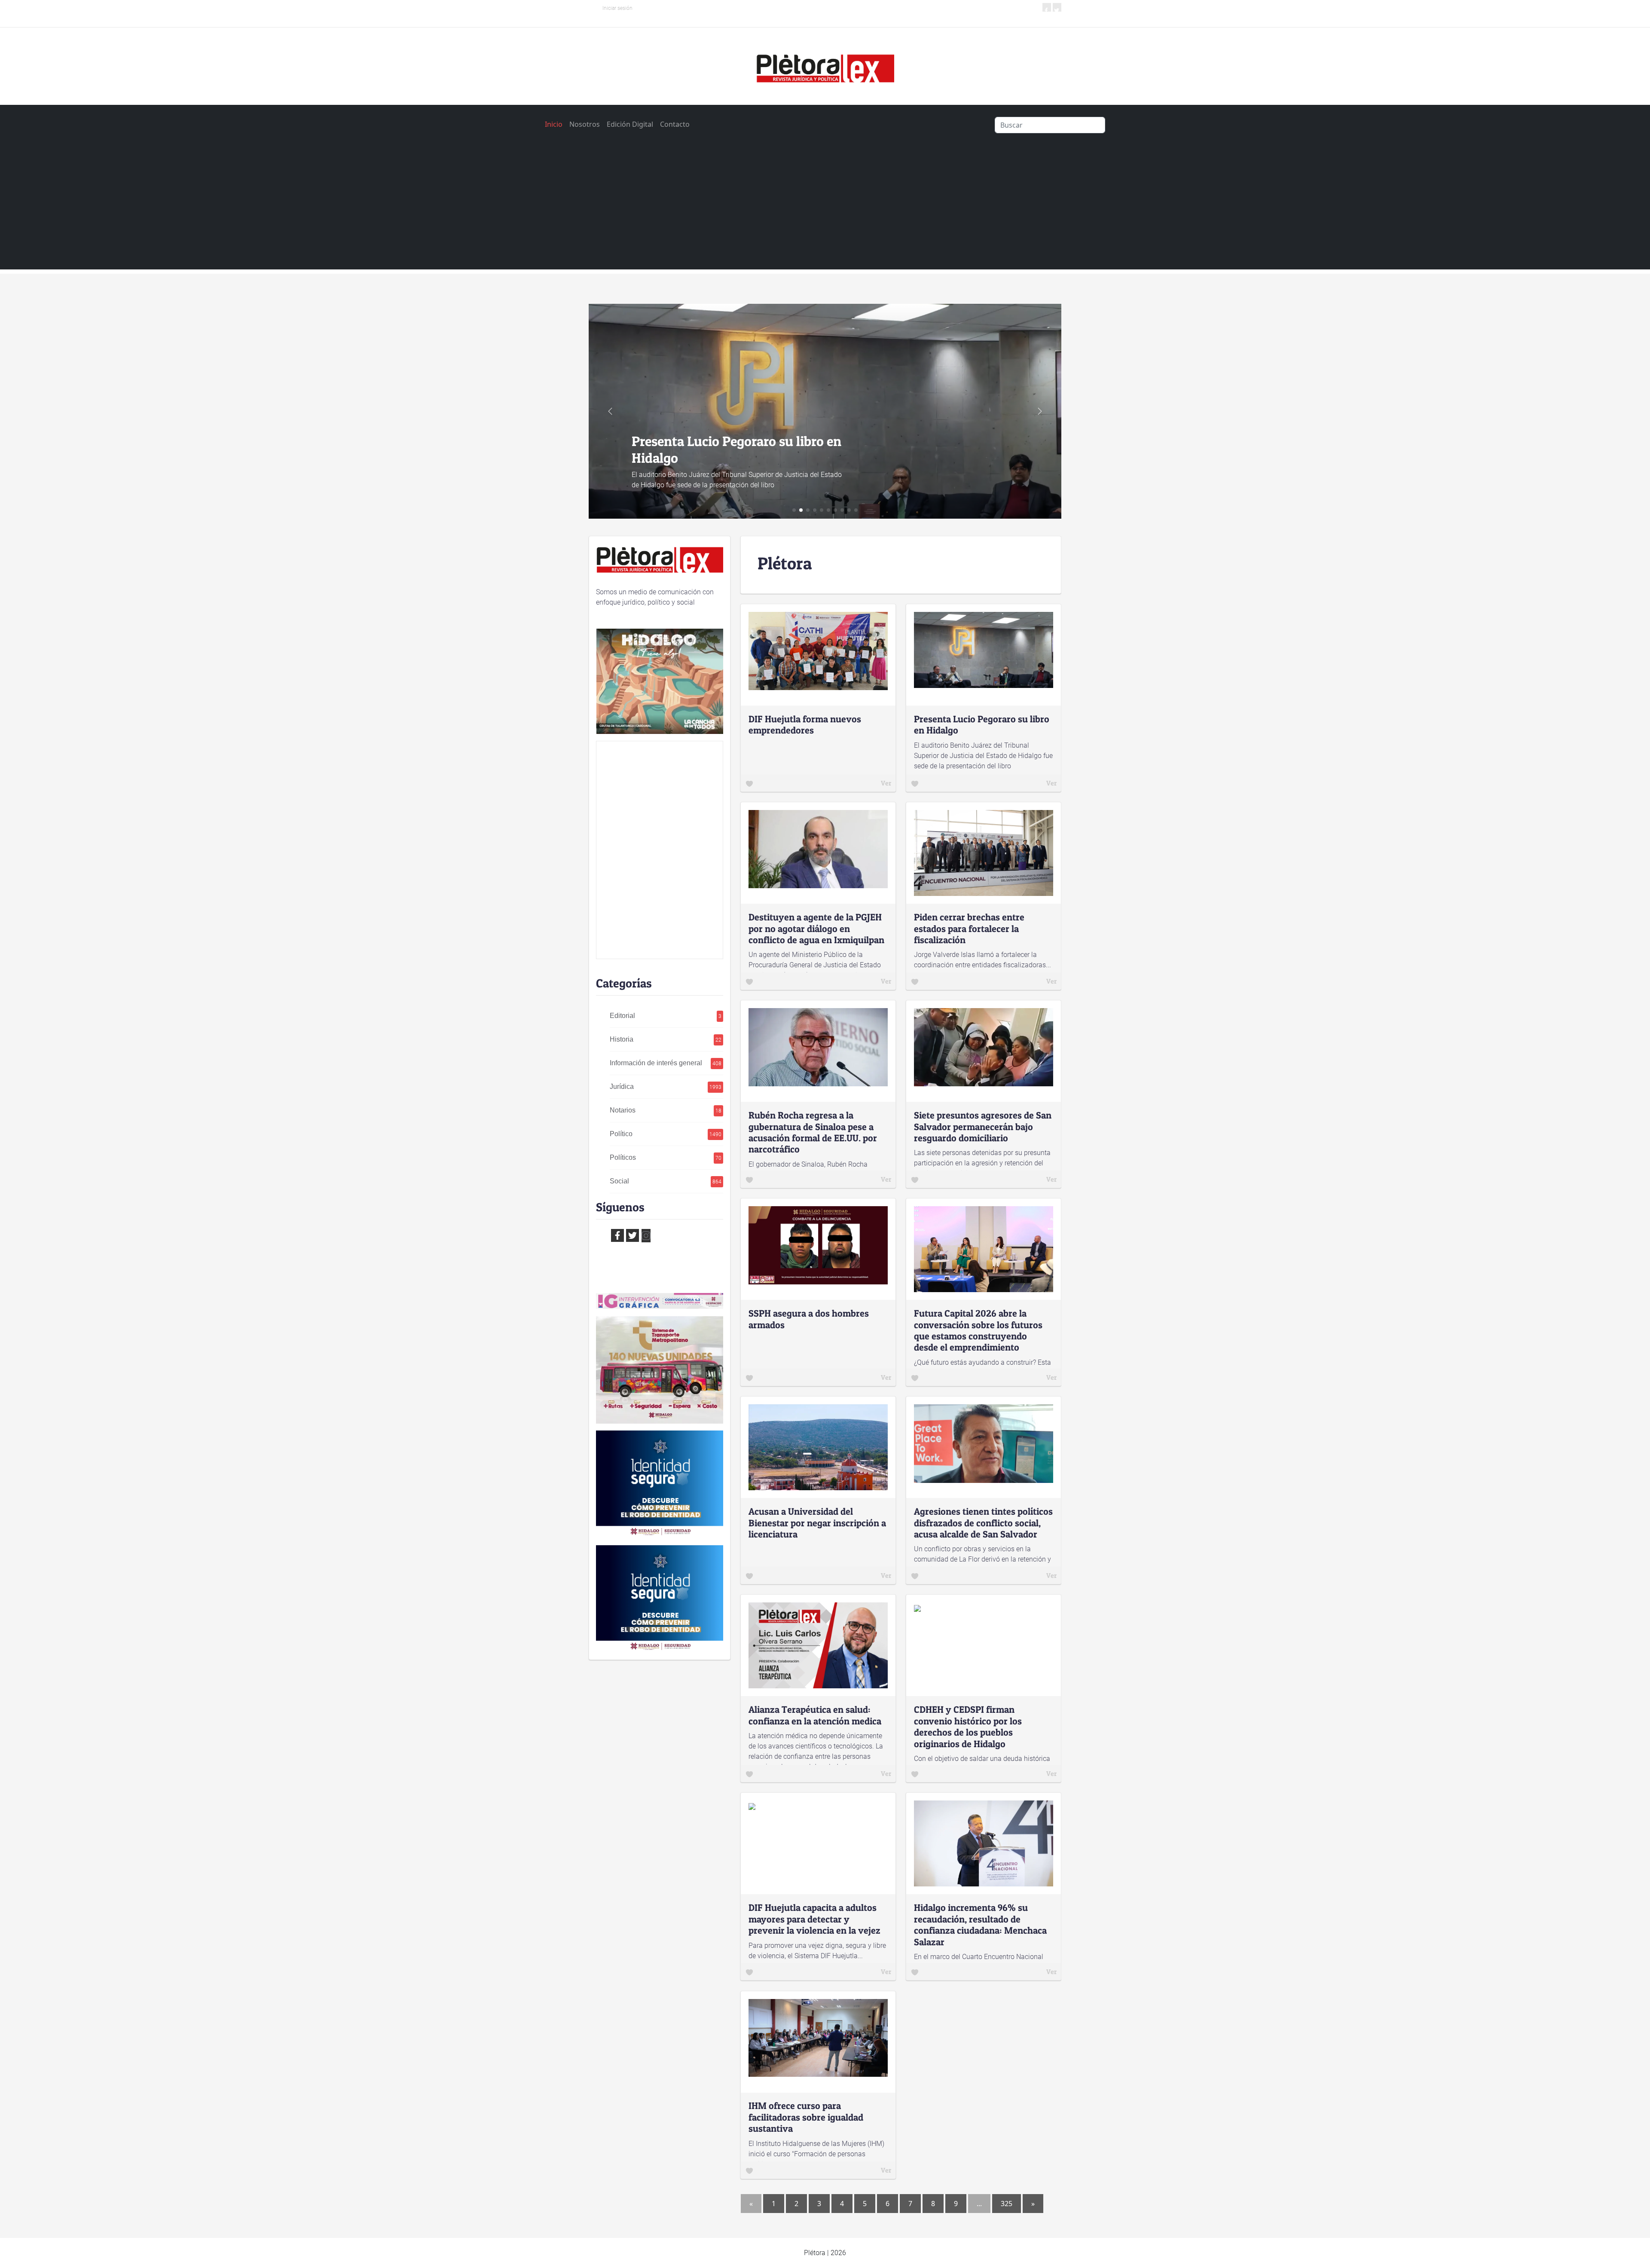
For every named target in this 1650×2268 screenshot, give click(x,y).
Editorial (665, 1016)
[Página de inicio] (825, 65)
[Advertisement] (825, 209)
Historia (665, 1039)
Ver (886, 783)
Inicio (554, 124)
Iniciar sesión (617, 8)
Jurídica (665, 1087)
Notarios (665, 1110)
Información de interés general (665, 1063)
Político (665, 1134)
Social (665, 1181)
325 (1007, 2204)
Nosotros (585, 124)
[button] (1040, 411)
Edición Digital (630, 124)
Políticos (665, 1157)
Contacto (675, 124)
